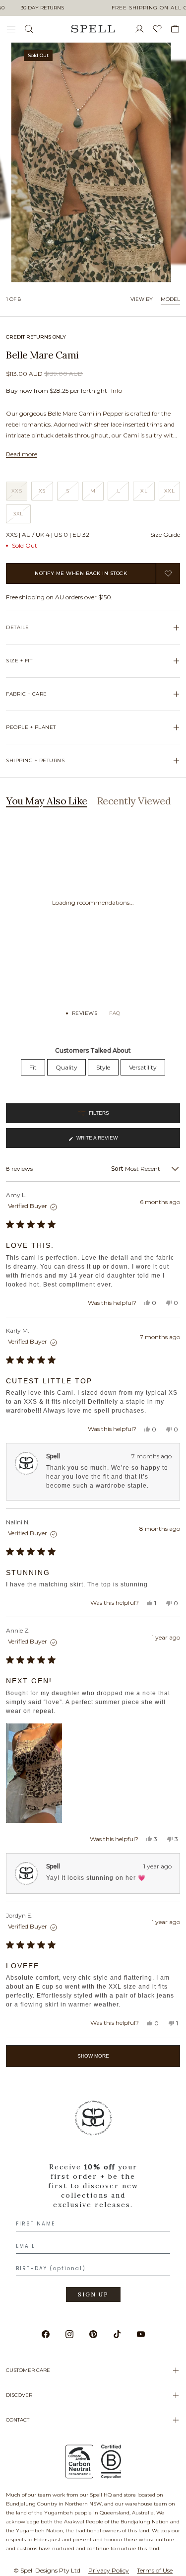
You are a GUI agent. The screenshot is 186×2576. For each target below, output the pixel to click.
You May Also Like (47, 801)
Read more (22, 454)
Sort (118, 1169)
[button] (34, 1773)
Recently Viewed (134, 801)
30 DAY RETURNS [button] (42, 8)
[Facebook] (46, 2334)
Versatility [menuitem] (143, 1067)
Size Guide (165, 535)
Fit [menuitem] (33, 1067)
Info (117, 391)
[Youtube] (141, 2334)
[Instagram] (69, 2334)
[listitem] (93, 2205)
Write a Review (97, 1142)
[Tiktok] (117, 2334)
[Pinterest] (93, 2334)
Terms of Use (155, 2570)
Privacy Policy (109, 2570)
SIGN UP (93, 2294)
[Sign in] (143, 29)
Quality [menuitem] (66, 1067)
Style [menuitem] (103, 1067)
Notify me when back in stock (81, 573)
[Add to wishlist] (168, 573)
